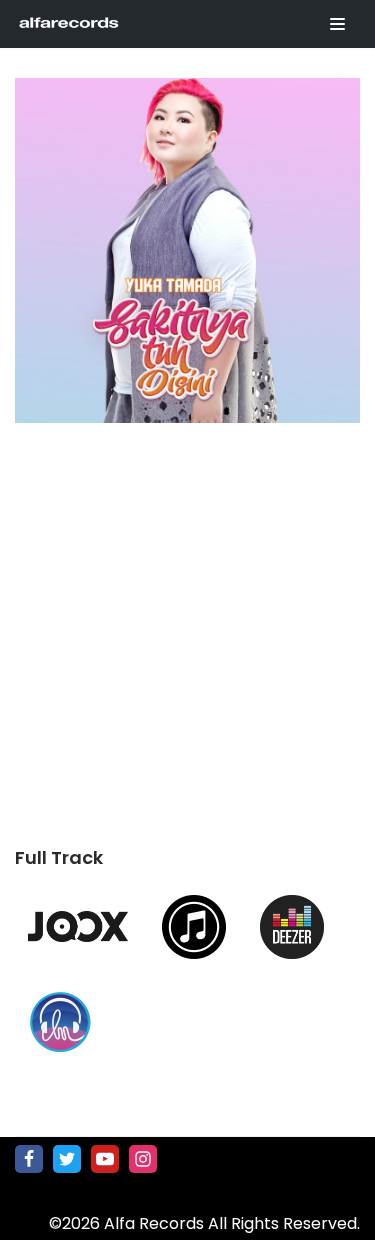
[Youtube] (105, 1159)
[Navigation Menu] (337, 24)
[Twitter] (67, 1159)
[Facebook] (29, 1159)
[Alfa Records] (70, 24)
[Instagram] (143, 1159)
